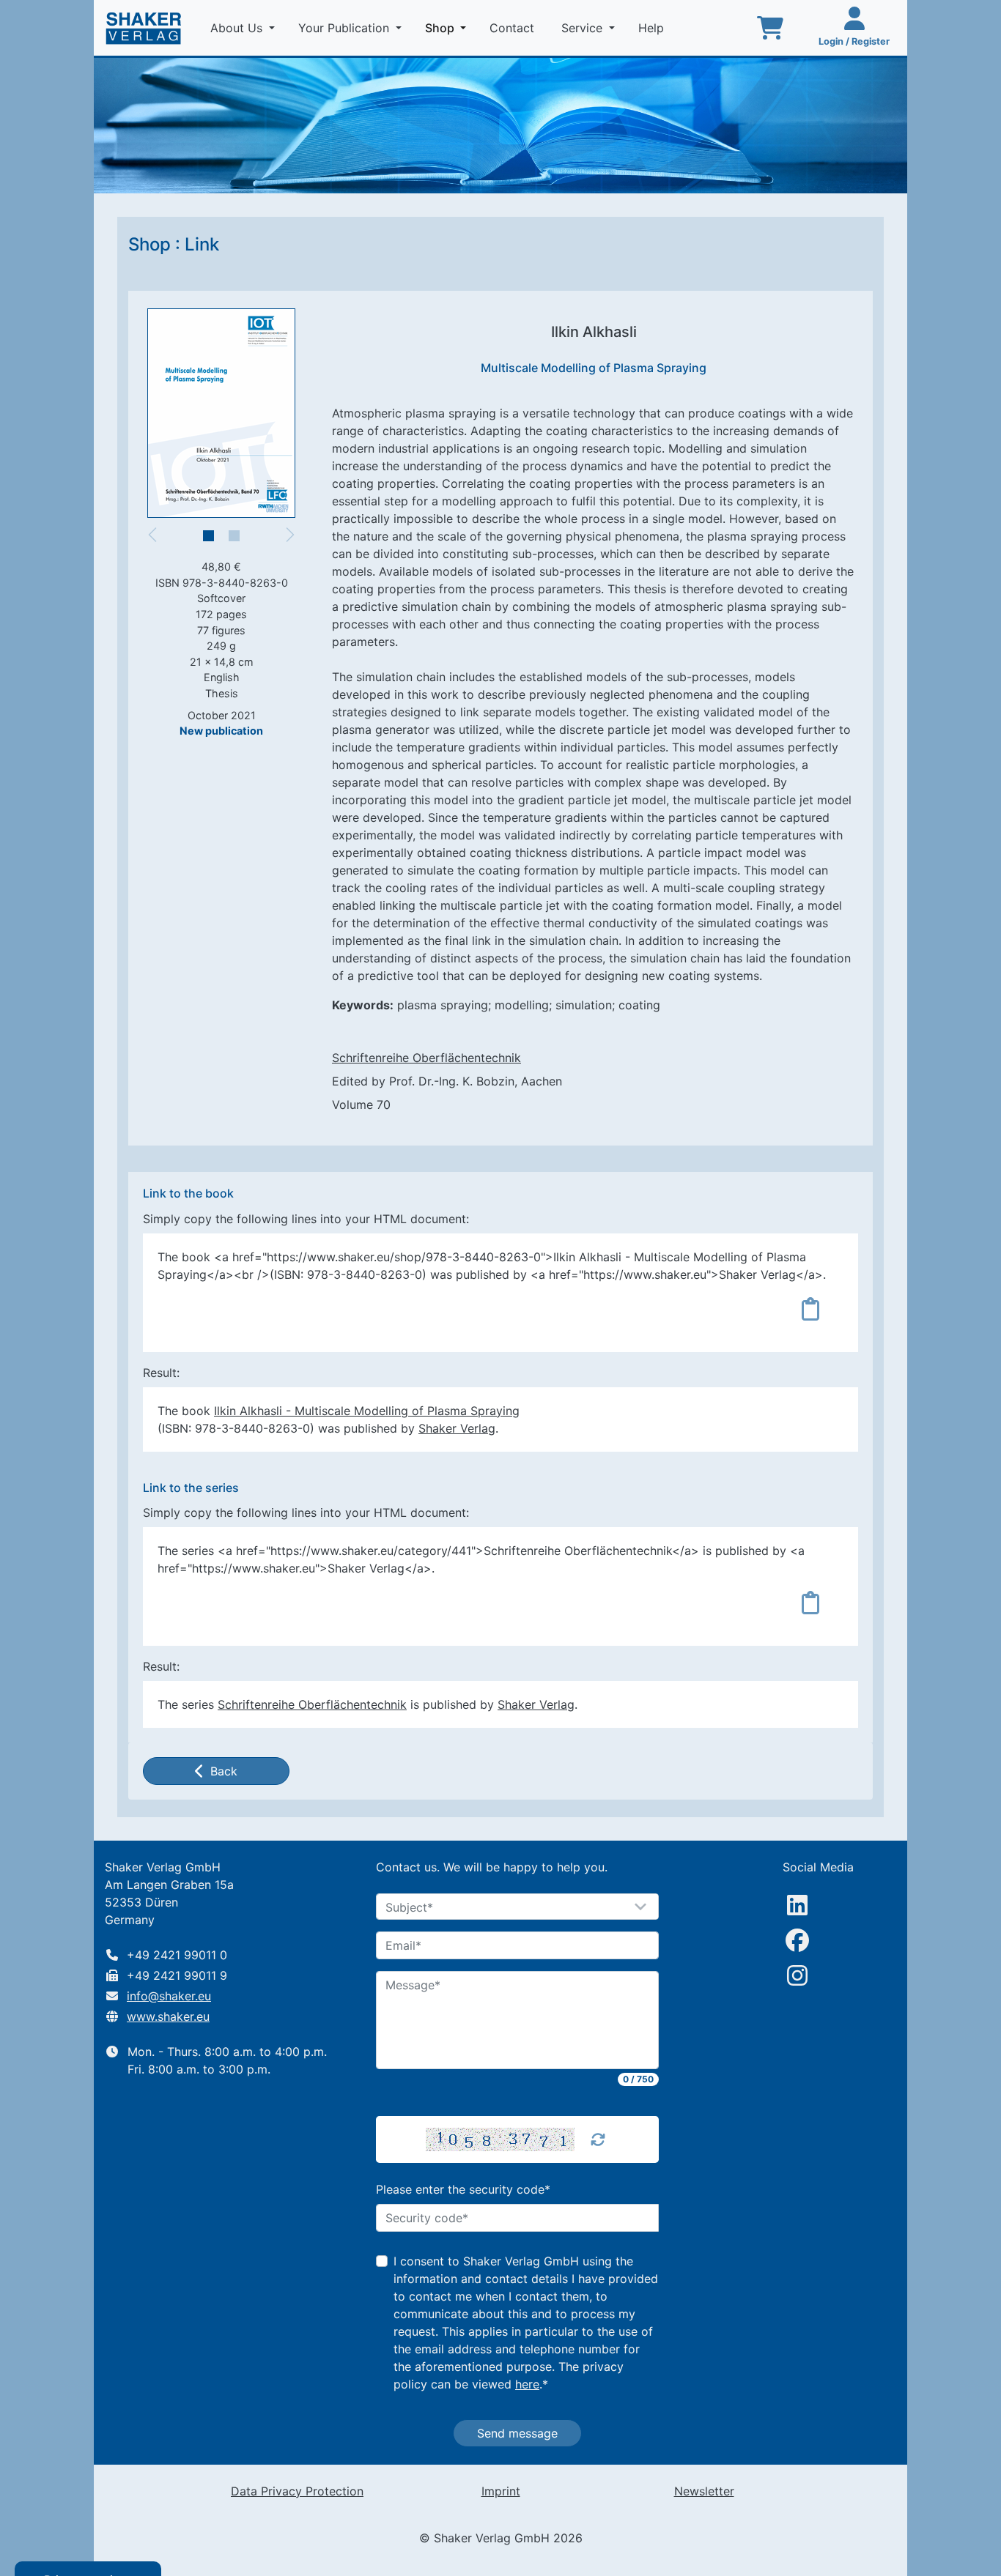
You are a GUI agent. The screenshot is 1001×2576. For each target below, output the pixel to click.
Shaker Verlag (457, 1428)
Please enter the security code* (463, 2189)
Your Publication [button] (346, 28)
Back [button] (224, 1771)
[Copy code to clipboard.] (810, 1309)
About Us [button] (238, 28)
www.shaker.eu (168, 2016)
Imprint (501, 2491)
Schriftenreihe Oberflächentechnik (426, 1058)
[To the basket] (770, 28)
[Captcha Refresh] (598, 2139)
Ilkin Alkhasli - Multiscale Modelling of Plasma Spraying (367, 1411)
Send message (517, 2433)
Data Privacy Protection (297, 2491)
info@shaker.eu (169, 1996)
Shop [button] (448, 27)
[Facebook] (797, 1940)
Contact (514, 28)
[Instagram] (797, 1975)
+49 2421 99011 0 (177, 1955)
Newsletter (704, 2491)
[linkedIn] (797, 1905)
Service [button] (584, 28)
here (527, 2384)
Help (653, 28)
